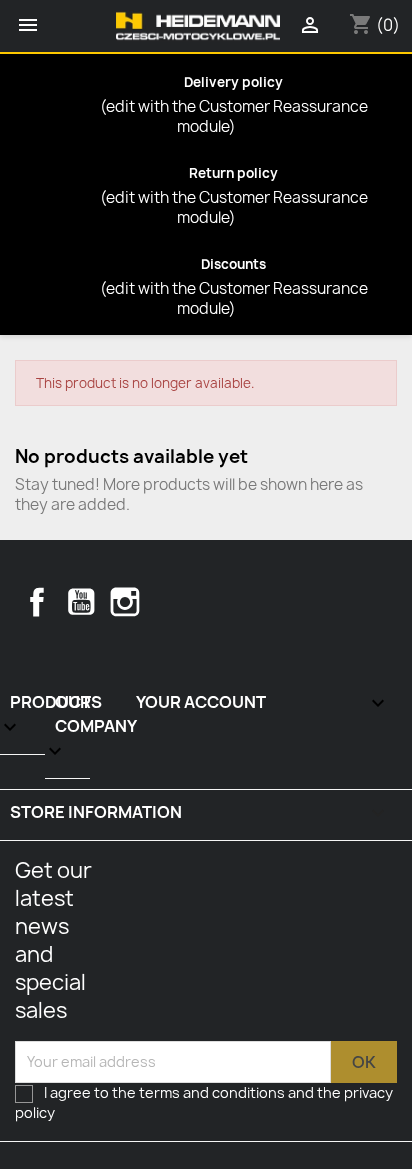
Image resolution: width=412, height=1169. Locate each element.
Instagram (125, 602)
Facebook (37, 602)
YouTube (81, 602)
